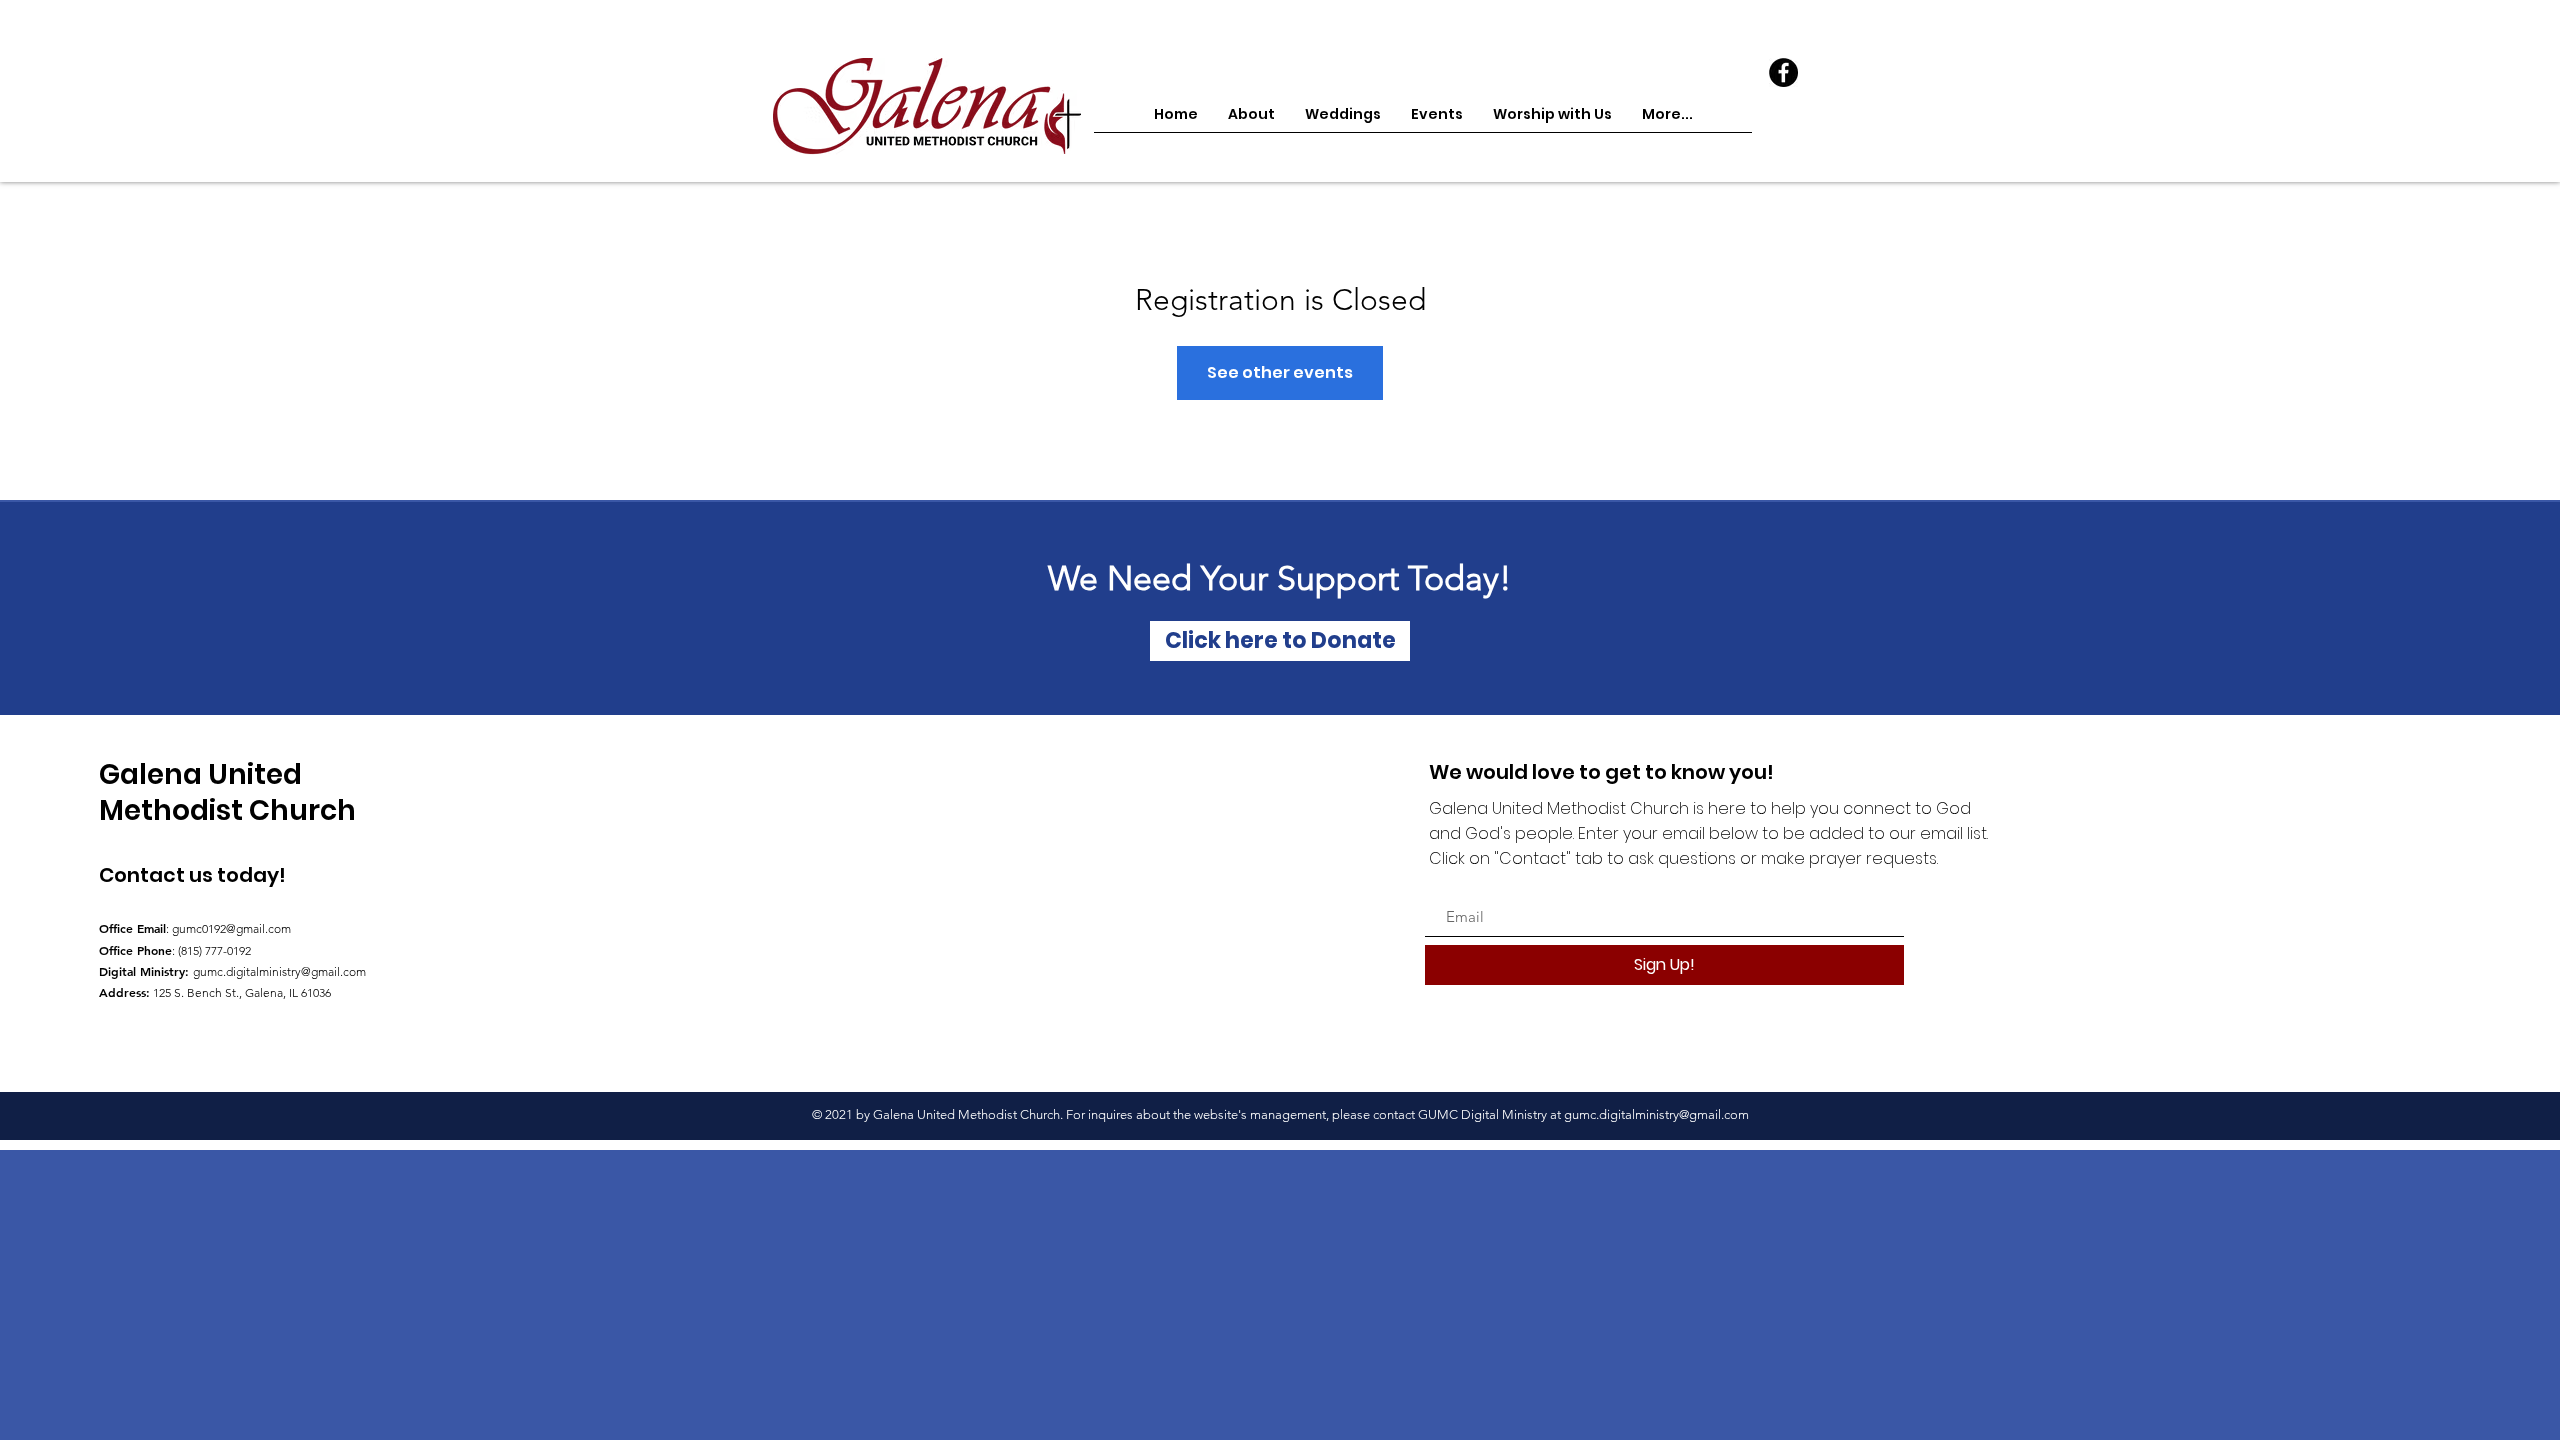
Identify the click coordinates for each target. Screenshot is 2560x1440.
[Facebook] (1783, 72)
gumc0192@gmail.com (231, 928)
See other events (1280, 372)
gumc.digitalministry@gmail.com (279, 971)
